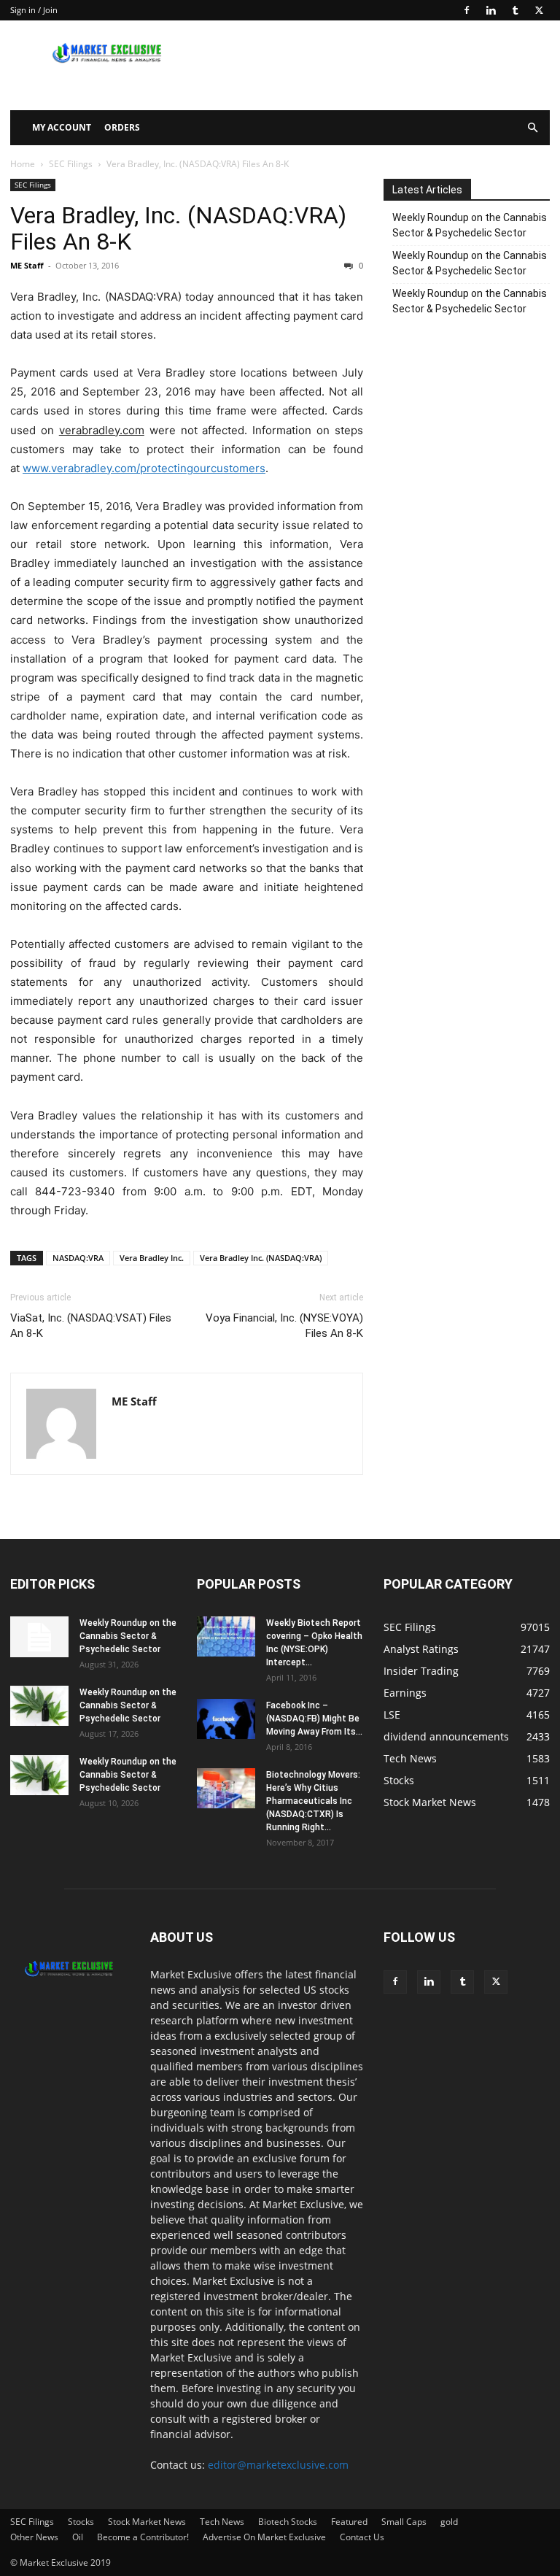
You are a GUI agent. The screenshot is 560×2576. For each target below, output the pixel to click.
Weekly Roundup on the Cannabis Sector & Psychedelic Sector (470, 225)
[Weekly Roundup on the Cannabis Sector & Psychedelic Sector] (39, 1637)
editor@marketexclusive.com (278, 2465)
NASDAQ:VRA (78, 1258)
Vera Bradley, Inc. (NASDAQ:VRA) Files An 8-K (178, 228)
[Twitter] (539, 10)
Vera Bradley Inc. (152, 1258)
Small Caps (404, 2522)
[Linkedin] (491, 10)
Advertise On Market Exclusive (264, 2537)
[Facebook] (467, 10)
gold (449, 2522)
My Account (62, 127)
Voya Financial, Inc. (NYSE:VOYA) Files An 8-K (284, 1326)
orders (122, 127)
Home (23, 164)
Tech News (222, 2522)
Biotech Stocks (288, 2522)
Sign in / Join (34, 10)
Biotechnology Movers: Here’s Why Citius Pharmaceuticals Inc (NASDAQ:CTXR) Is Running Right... (313, 1801)
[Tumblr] (515, 10)
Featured (349, 2522)
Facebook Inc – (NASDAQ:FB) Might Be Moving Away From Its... (314, 1719)
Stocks (81, 2522)
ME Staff (27, 265)
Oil (78, 2537)
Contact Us (362, 2537)
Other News (34, 2537)
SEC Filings (71, 164)
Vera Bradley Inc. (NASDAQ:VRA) (261, 1258)
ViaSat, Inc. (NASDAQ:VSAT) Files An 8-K (91, 1326)
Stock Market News (147, 2522)
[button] (532, 128)
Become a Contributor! (143, 2537)
